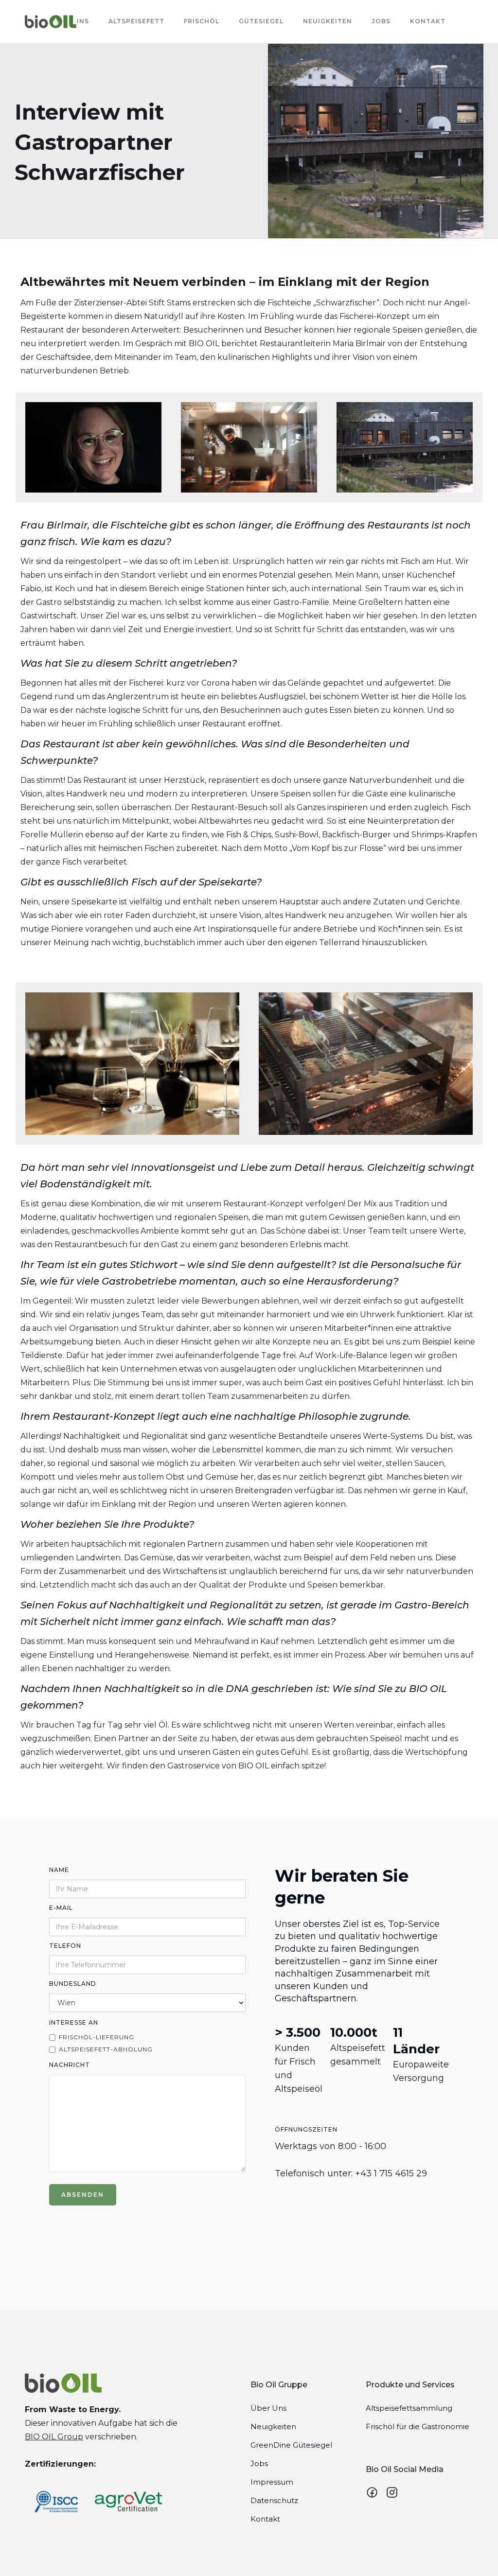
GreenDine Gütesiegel (291, 2445)
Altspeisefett (136, 21)
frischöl (202, 21)
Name (59, 1870)
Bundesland (73, 1984)
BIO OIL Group (54, 2437)
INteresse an (74, 2022)
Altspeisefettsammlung (409, 2408)
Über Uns (268, 2408)
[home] (51, 22)
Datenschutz (274, 2500)
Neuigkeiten (328, 21)
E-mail (61, 1908)
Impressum (272, 2482)
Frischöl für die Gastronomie (418, 2426)
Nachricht (70, 2065)
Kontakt (428, 21)
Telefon (65, 1946)
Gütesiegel (261, 21)
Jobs (381, 21)
